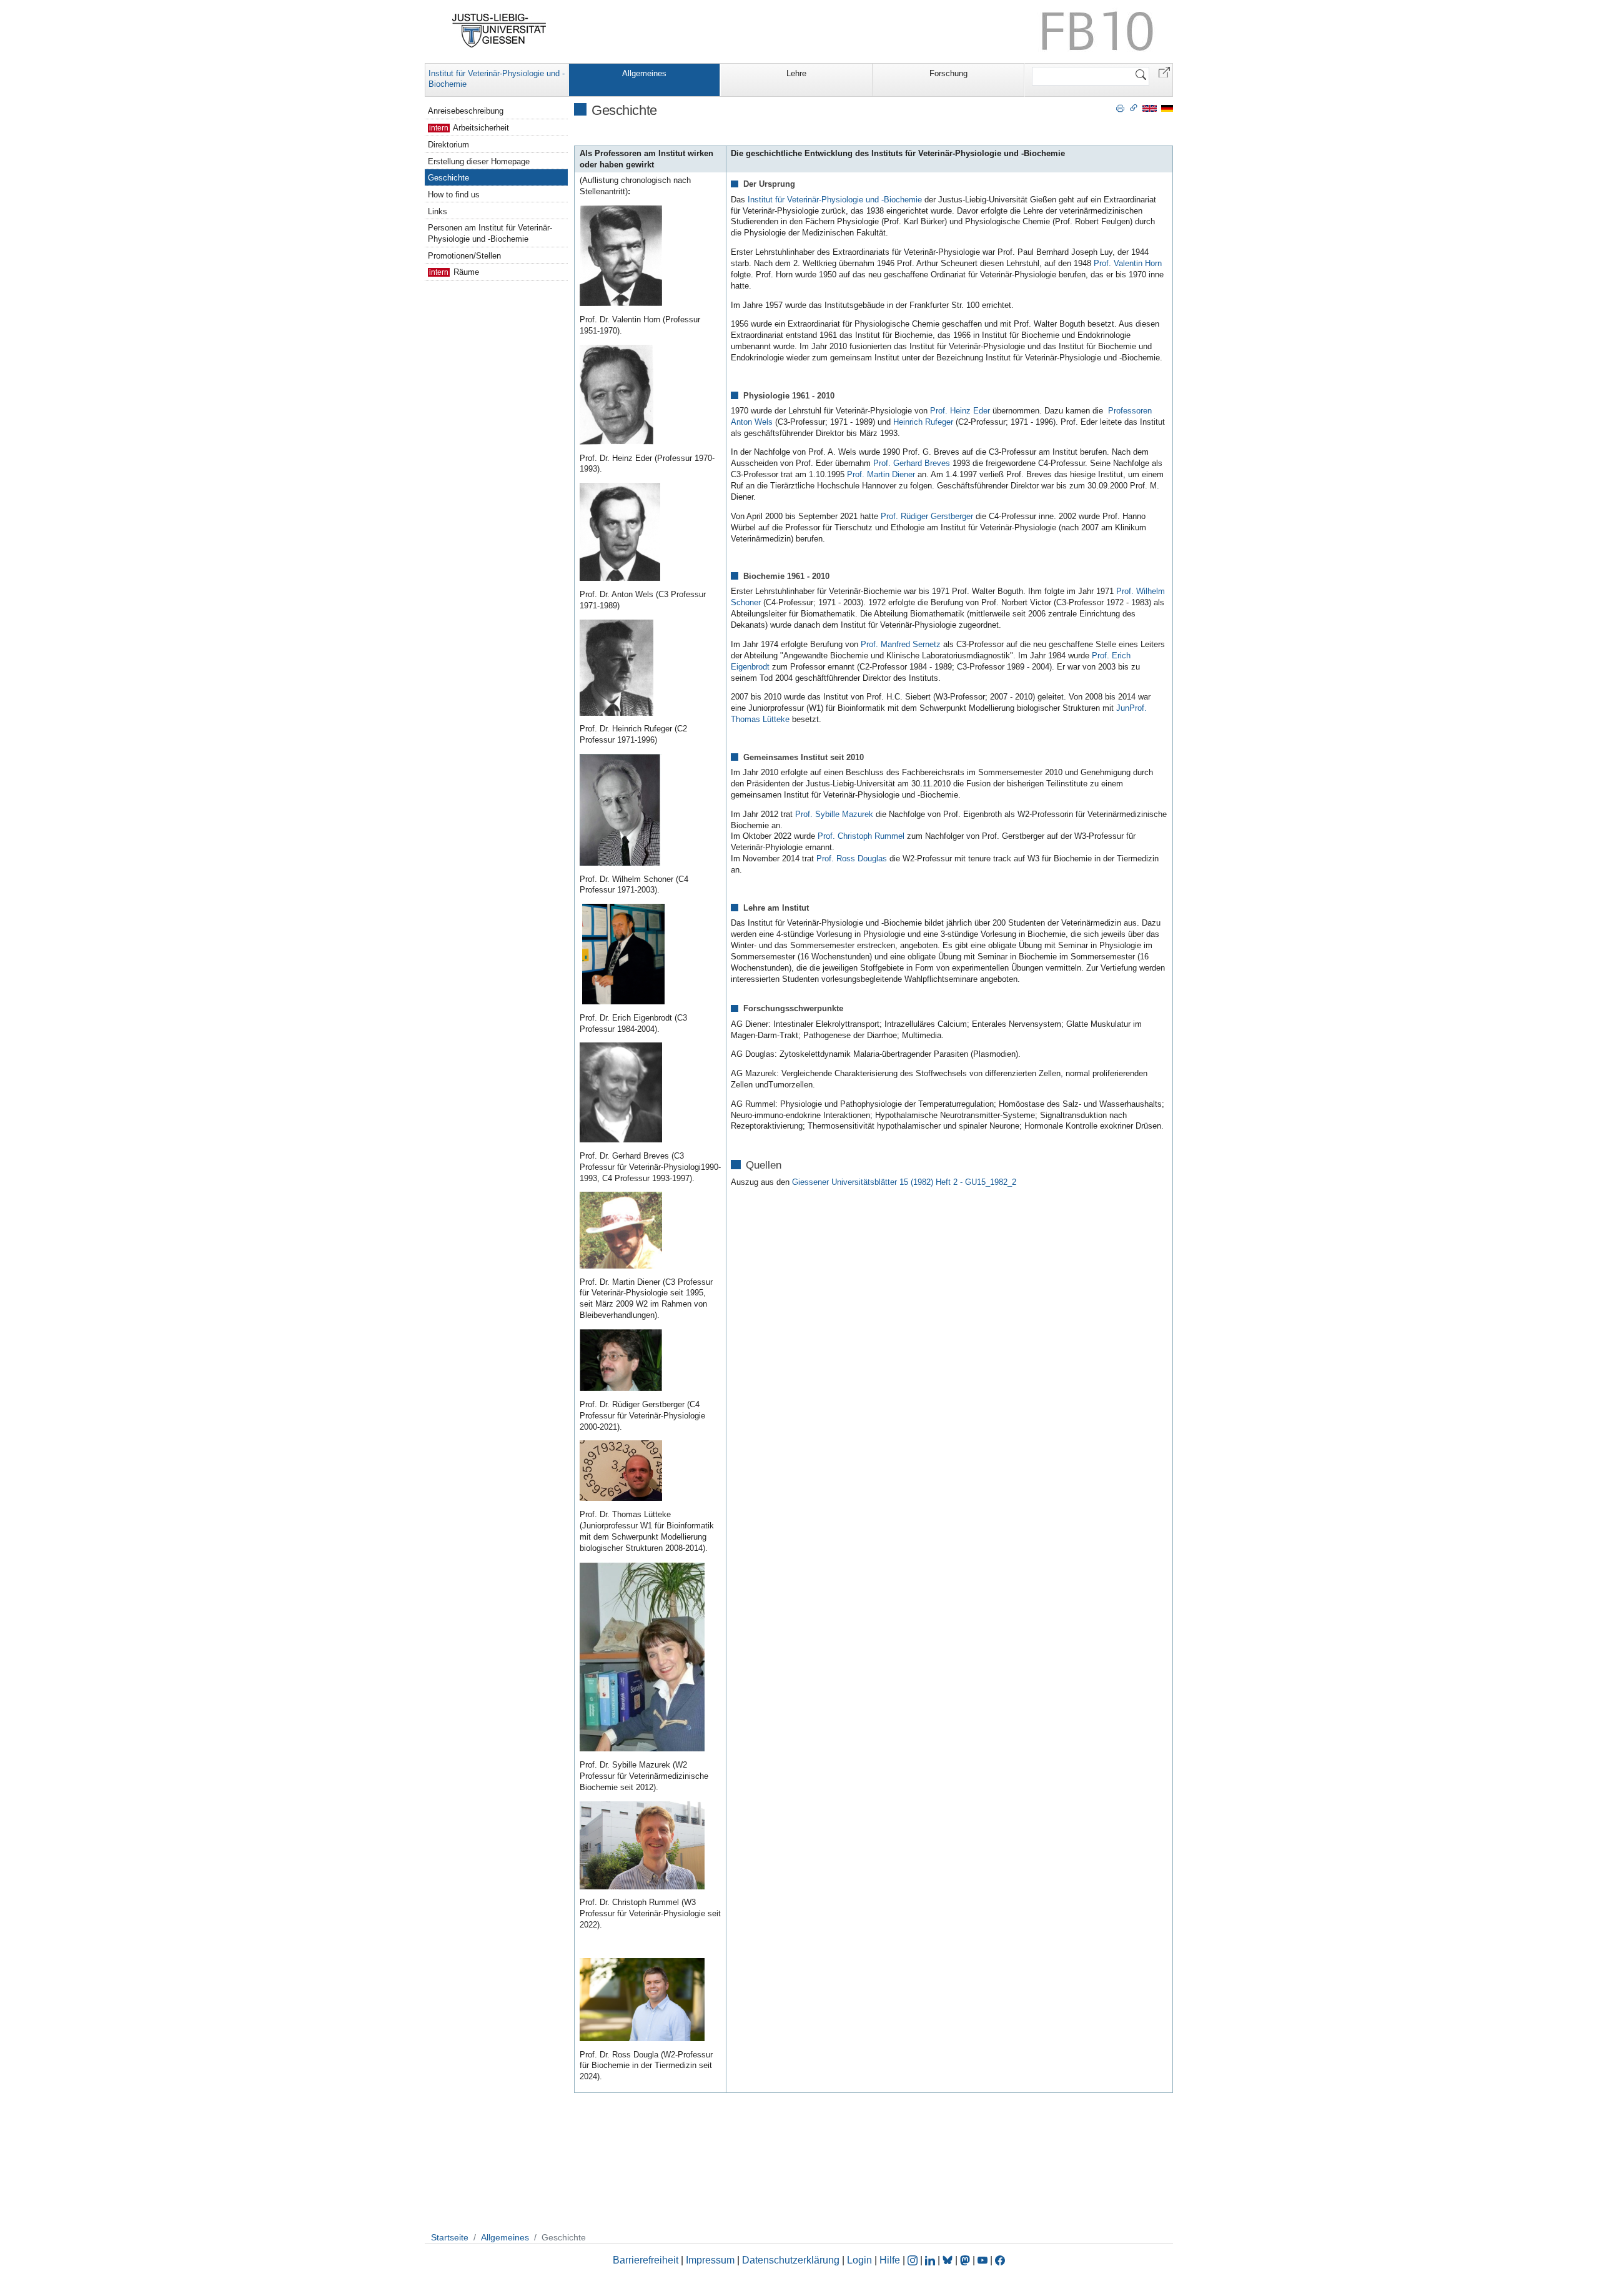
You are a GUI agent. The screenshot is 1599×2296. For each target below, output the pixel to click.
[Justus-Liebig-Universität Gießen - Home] (499, 31)
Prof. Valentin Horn (1128, 263)
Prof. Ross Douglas (852, 859)
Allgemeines (644, 73)
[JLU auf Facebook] (1000, 2260)
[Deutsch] (1167, 108)
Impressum (710, 2260)
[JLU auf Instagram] (914, 2260)
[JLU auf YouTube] (983, 2260)
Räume (465, 272)
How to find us (454, 195)
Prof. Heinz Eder (960, 411)
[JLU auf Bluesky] (949, 2260)
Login (861, 2260)
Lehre (796, 73)
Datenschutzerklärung (791, 2260)
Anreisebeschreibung (466, 111)
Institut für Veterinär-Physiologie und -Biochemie (497, 79)
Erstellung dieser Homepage (479, 161)
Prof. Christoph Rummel (861, 836)
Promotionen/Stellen (464, 256)
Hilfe (890, 2260)
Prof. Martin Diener (881, 474)
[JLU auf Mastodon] (966, 2260)
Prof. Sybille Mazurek (834, 814)
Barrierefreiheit (646, 2260)
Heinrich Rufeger (923, 422)
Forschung (948, 73)
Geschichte (448, 178)
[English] (1150, 108)
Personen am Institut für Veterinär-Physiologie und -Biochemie (490, 233)
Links (438, 211)
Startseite (450, 2237)
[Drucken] (1120, 107)
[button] (1164, 72)
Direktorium (448, 145)
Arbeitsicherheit (480, 128)
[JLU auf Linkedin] (931, 2260)
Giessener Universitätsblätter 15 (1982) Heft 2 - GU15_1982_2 (904, 1182)
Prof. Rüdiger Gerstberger (927, 516)
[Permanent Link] (1134, 107)
